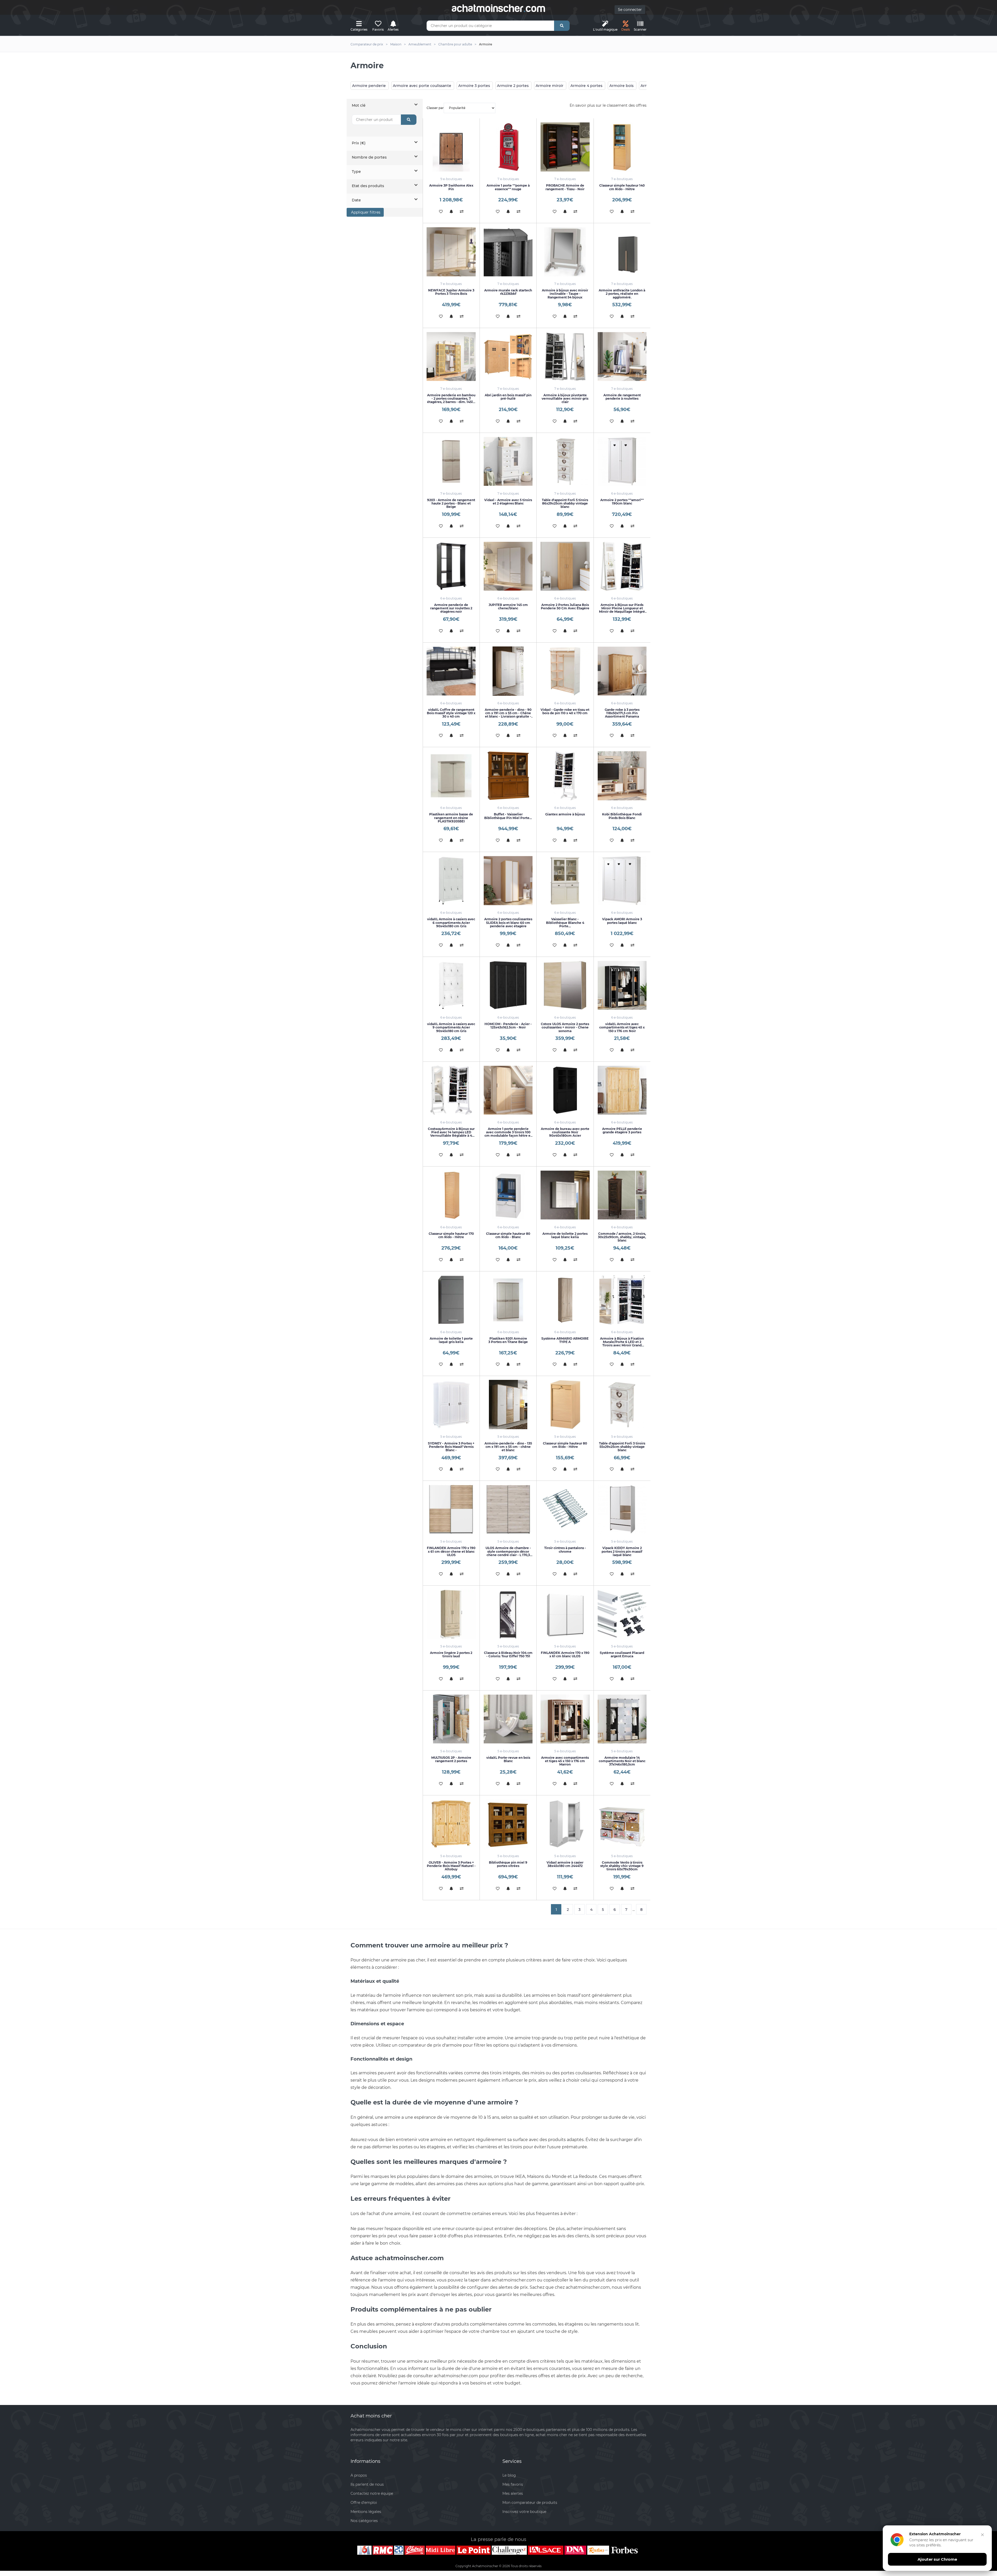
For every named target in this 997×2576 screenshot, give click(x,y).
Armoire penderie (369, 86)
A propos (359, 2475)
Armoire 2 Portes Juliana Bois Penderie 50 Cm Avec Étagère (565, 606)
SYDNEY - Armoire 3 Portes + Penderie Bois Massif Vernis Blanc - (451, 1447)
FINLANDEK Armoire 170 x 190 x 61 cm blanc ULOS (565, 1654)
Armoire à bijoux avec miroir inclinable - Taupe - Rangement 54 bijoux (565, 294)
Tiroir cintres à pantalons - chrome (565, 1550)
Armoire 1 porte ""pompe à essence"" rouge (508, 187)
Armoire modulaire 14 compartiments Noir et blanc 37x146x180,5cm (622, 1761)
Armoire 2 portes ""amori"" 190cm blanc (622, 502)
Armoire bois (621, 86)
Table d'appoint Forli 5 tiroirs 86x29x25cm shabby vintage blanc (565, 503)
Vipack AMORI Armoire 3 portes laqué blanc (622, 921)
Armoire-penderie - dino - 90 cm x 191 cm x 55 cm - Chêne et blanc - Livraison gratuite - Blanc (508, 715)
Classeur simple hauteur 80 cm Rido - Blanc (508, 1235)
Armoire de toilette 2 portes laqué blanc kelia (565, 1235)
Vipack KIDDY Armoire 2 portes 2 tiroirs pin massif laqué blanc (622, 1551)
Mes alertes (513, 2493)
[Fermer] (982, 2535)
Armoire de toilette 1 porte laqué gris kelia (451, 1340)
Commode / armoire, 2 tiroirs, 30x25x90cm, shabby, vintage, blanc (622, 1237)
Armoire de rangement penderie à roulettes (622, 397)
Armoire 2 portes (513, 86)
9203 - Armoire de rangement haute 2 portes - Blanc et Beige (451, 503)
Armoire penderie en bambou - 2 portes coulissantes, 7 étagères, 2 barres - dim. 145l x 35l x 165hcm (451, 400)
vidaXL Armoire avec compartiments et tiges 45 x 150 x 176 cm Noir (622, 1027)
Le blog (509, 2475)
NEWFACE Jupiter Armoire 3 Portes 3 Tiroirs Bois (451, 292)
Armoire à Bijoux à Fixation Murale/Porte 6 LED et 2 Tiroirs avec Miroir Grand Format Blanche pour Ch (622, 1344)
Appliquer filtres (365, 212)
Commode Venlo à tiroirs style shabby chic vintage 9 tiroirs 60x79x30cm (622, 1866)
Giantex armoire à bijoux (565, 814)
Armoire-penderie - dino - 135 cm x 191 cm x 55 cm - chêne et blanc (508, 1447)
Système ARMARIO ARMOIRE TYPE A (565, 1340)
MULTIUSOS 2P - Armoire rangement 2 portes (451, 1759)
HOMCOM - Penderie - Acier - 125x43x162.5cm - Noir (508, 1026)
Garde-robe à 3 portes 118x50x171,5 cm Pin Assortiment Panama (622, 713)
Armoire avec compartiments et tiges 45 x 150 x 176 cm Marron (565, 1761)
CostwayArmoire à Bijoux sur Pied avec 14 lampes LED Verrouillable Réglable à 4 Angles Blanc (451, 1134)
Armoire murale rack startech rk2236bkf (508, 292)
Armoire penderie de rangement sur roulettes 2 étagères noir (451, 608)
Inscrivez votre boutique (524, 2512)
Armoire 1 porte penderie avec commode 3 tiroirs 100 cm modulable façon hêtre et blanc (508, 1134)
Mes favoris (513, 2484)
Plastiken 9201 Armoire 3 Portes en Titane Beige (508, 1340)
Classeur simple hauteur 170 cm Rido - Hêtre (451, 1235)
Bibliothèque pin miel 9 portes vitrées (508, 1864)
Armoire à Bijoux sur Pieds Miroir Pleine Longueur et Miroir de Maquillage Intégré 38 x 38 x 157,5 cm (622, 610)
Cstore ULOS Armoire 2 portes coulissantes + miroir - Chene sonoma (565, 1027)
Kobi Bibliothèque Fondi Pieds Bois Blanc (622, 816)
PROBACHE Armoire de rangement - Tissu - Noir (565, 187)
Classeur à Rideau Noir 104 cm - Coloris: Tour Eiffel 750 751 (508, 1654)
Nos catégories (364, 2521)
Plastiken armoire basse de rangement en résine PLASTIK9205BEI (451, 818)
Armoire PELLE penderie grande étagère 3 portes (622, 1130)
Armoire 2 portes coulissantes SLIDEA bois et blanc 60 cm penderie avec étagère (508, 922)
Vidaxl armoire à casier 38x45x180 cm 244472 (565, 1864)
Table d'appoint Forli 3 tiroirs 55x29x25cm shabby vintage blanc (622, 1447)
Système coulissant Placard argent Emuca (622, 1654)
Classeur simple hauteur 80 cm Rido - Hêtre (565, 1445)
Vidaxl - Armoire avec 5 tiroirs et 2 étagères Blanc (508, 502)
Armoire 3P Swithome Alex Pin (451, 187)
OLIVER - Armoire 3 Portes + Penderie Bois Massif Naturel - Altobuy (451, 1866)
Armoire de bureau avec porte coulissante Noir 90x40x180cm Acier (565, 1132)
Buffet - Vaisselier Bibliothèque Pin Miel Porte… (508, 816)
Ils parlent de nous (367, 2484)
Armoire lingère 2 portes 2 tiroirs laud (451, 1654)
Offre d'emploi (364, 2503)
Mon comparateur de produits (530, 2503)
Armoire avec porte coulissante (422, 86)
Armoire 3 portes (474, 86)
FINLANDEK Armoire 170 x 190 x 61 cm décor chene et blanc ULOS (451, 1551)
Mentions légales (366, 2512)
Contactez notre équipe (372, 2493)
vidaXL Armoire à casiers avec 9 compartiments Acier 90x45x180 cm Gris (451, 1027)
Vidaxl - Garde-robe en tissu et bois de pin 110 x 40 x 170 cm (565, 711)
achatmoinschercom (498, 8)
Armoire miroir (550, 86)
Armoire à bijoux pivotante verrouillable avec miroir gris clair (565, 398)
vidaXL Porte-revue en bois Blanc (508, 1759)
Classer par (435, 108)
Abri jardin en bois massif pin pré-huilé (508, 397)
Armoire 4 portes (586, 86)
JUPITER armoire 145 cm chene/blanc (508, 606)
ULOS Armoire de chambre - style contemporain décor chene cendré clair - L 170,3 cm (508, 1553)
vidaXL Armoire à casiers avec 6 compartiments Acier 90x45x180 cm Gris (451, 922)
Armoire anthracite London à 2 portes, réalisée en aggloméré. (622, 294)
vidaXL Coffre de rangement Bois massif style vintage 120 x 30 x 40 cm (451, 713)
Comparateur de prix (367, 44)
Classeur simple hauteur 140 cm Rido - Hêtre (622, 187)
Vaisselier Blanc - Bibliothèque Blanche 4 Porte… (565, 922)
